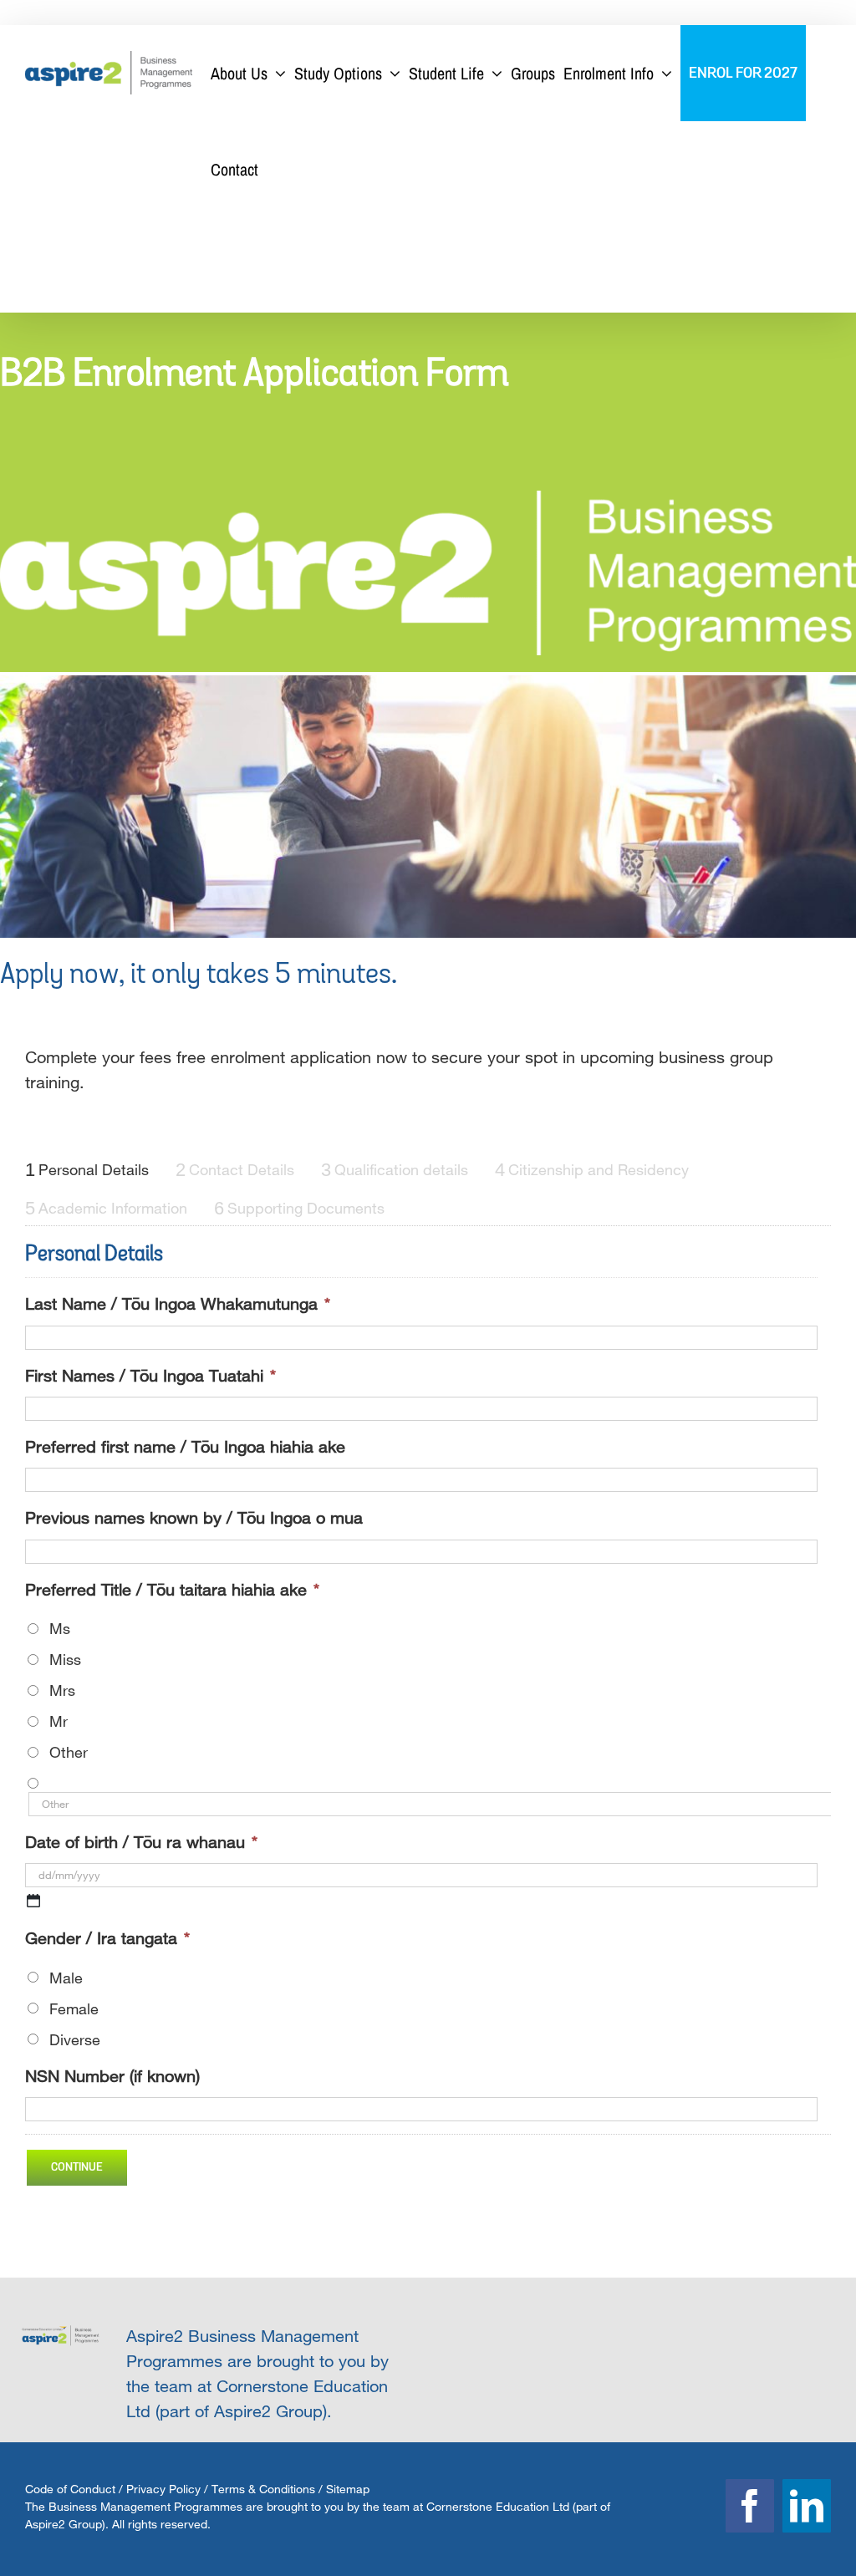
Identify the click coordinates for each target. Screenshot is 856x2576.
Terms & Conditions (263, 2489)
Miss (65, 1659)
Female (74, 2008)
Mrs (62, 1690)
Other (69, 1752)
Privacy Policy (163, 2489)
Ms (60, 1628)
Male (66, 1978)
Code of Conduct (70, 2489)
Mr (59, 1721)
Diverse (75, 2039)
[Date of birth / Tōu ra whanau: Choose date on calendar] (33, 1901)
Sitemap (348, 2489)
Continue (77, 2167)
